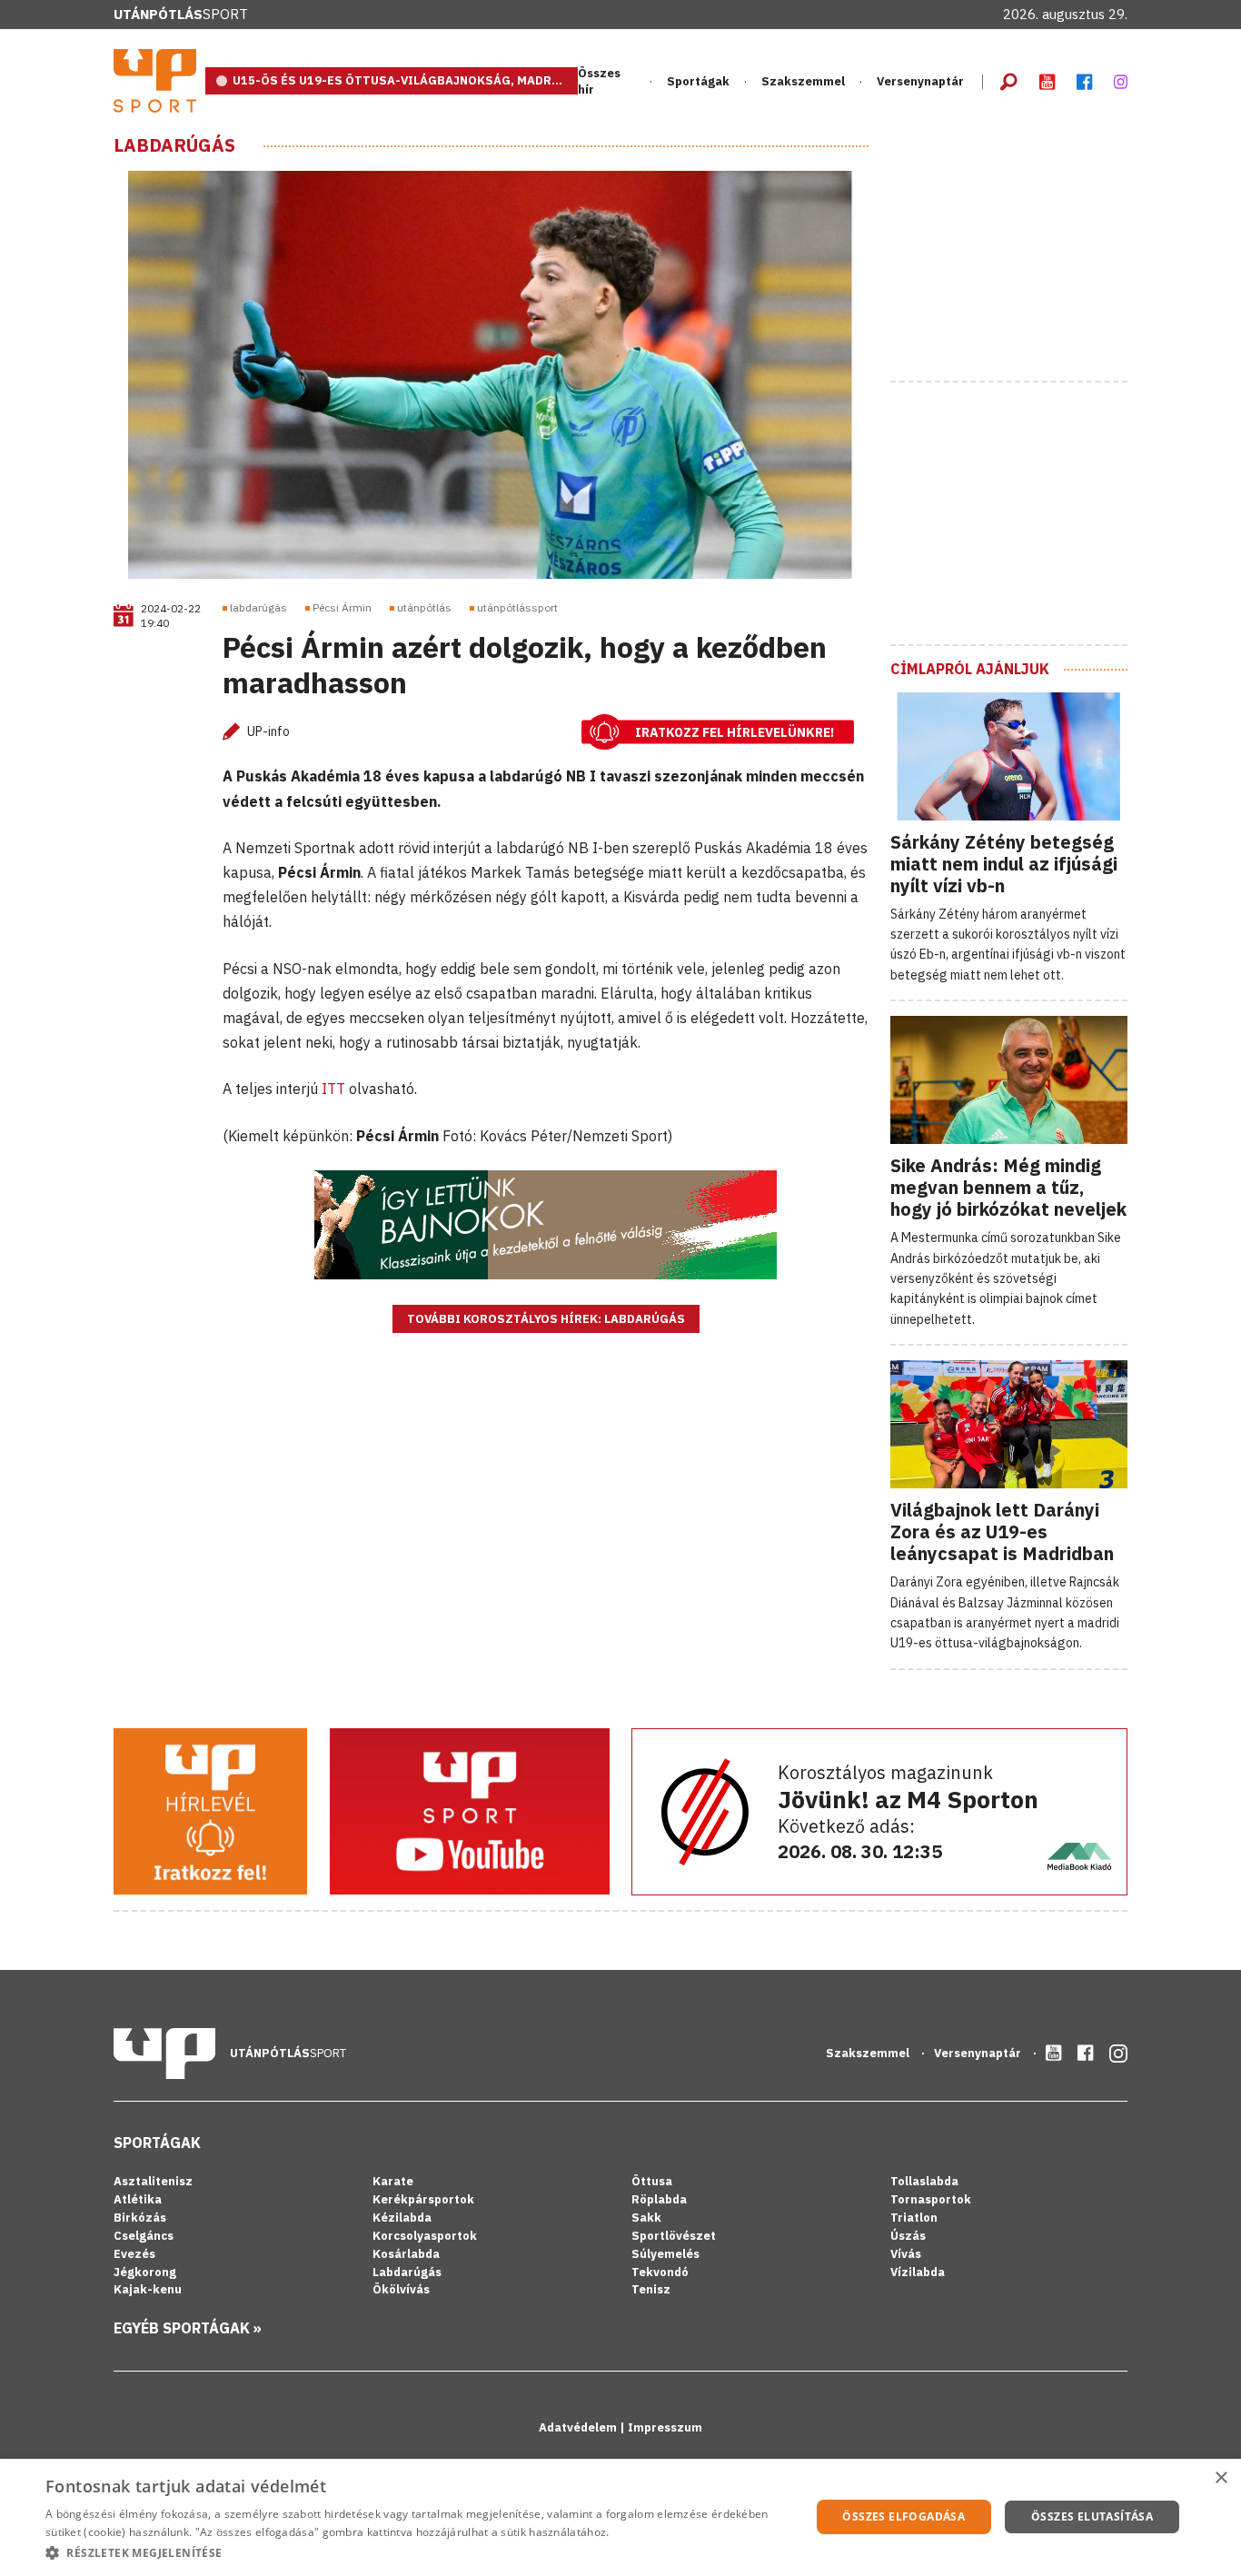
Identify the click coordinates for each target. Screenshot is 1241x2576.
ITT (335, 1089)
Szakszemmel (803, 81)
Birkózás (140, 2218)
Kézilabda (402, 2218)
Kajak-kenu (148, 2289)
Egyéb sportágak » (188, 2328)
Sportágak (157, 2143)
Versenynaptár (920, 81)
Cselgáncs (144, 2236)
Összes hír (599, 81)
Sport (181, 14)
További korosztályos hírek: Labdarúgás (546, 1319)
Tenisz (651, 2289)
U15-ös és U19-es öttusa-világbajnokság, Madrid (399, 80)
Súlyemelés (665, 2254)
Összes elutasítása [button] (1092, 2516)
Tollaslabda (924, 2181)
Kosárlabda (406, 2254)
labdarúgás (258, 607)
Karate (393, 2181)
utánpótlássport (517, 607)
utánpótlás (424, 607)
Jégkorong (145, 2272)
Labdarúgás (174, 145)
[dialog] (620, 2517)
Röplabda (659, 2199)
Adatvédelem (579, 2427)
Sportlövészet (674, 2236)
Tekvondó (660, 2272)
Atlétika (138, 2199)
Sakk (646, 2218)
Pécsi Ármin (342, 607)
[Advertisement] (1027, 248)
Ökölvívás (401, 2289)
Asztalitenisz (153, 2181)
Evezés (134, 2254)
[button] (416, 2552)
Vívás (906, 2254)
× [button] (1221, 2478)
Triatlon (914, 2218)
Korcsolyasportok (425, 2236)
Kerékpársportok (423, 2199)
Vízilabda (918, 2272)
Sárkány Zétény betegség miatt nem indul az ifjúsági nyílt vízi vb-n (1004, 864)
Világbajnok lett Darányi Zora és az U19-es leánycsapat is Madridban (1002, 1532)
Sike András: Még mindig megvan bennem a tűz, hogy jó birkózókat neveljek (1008, 1187)
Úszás (908, 2236)
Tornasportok (931, 2199)
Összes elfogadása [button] (903, 2516)
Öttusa (652, 2181)
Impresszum (665, 2427)
